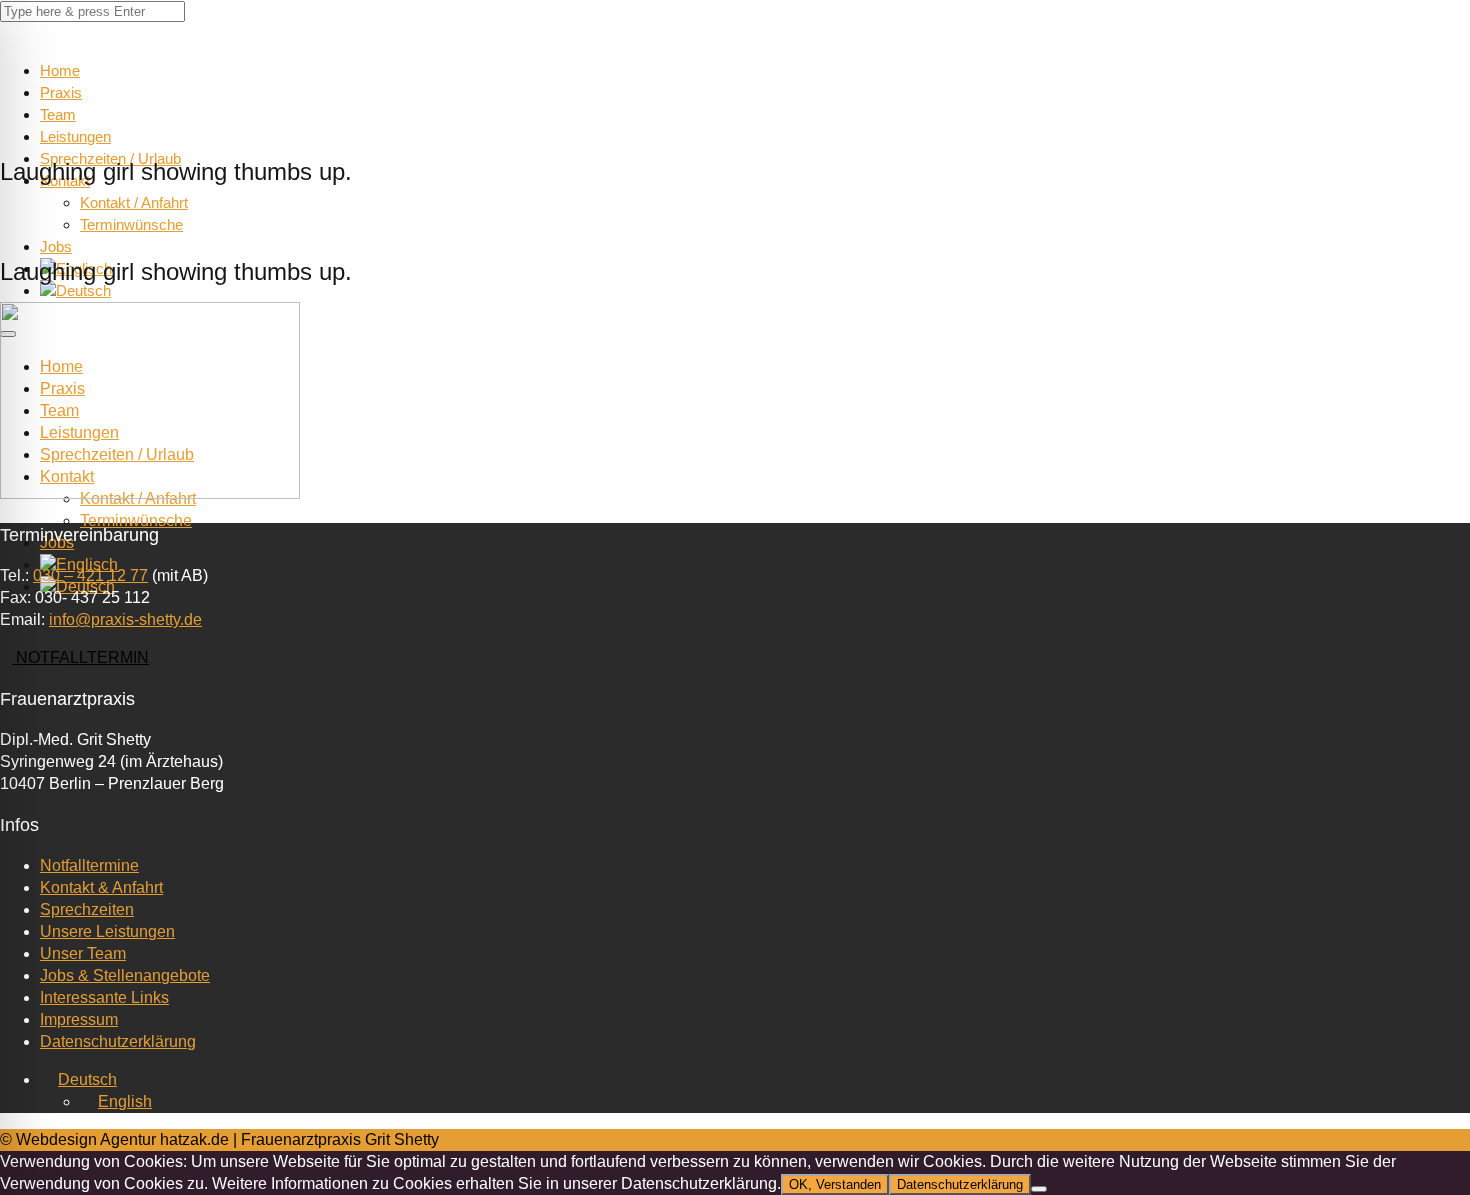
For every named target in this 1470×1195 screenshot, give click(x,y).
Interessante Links (104, 997)
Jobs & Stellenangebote (125, 975)
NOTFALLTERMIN (80, 657)
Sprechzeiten (87, 909)
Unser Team (83, 953)
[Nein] (1039, 1189)
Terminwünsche (131, 224)
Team (58, 114)
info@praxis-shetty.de (125, 619)
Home (60, 70)
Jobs (56, 246)
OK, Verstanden (835, 1184)
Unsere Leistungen (107, 931)
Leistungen (75, 136)
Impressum (79, 1019)
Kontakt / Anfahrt (134, 202)
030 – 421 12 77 (90, 575)
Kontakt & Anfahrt (101, 887)
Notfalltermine (89, 865)
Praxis (61, 92)
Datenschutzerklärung (118, 1041)
